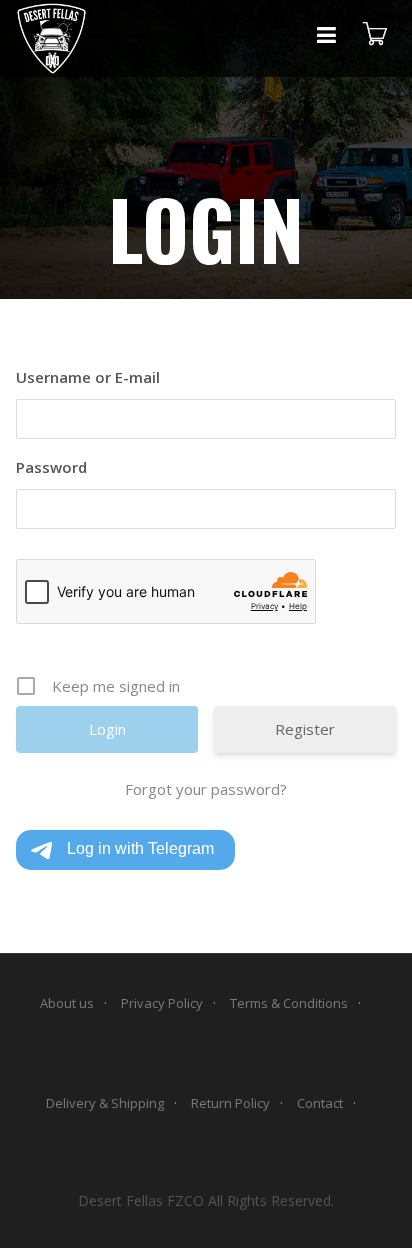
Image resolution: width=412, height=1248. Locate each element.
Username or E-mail (88, 377)
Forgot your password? (206, 789)
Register (305, 729)
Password (51, 467)
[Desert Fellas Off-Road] (51, 38)
